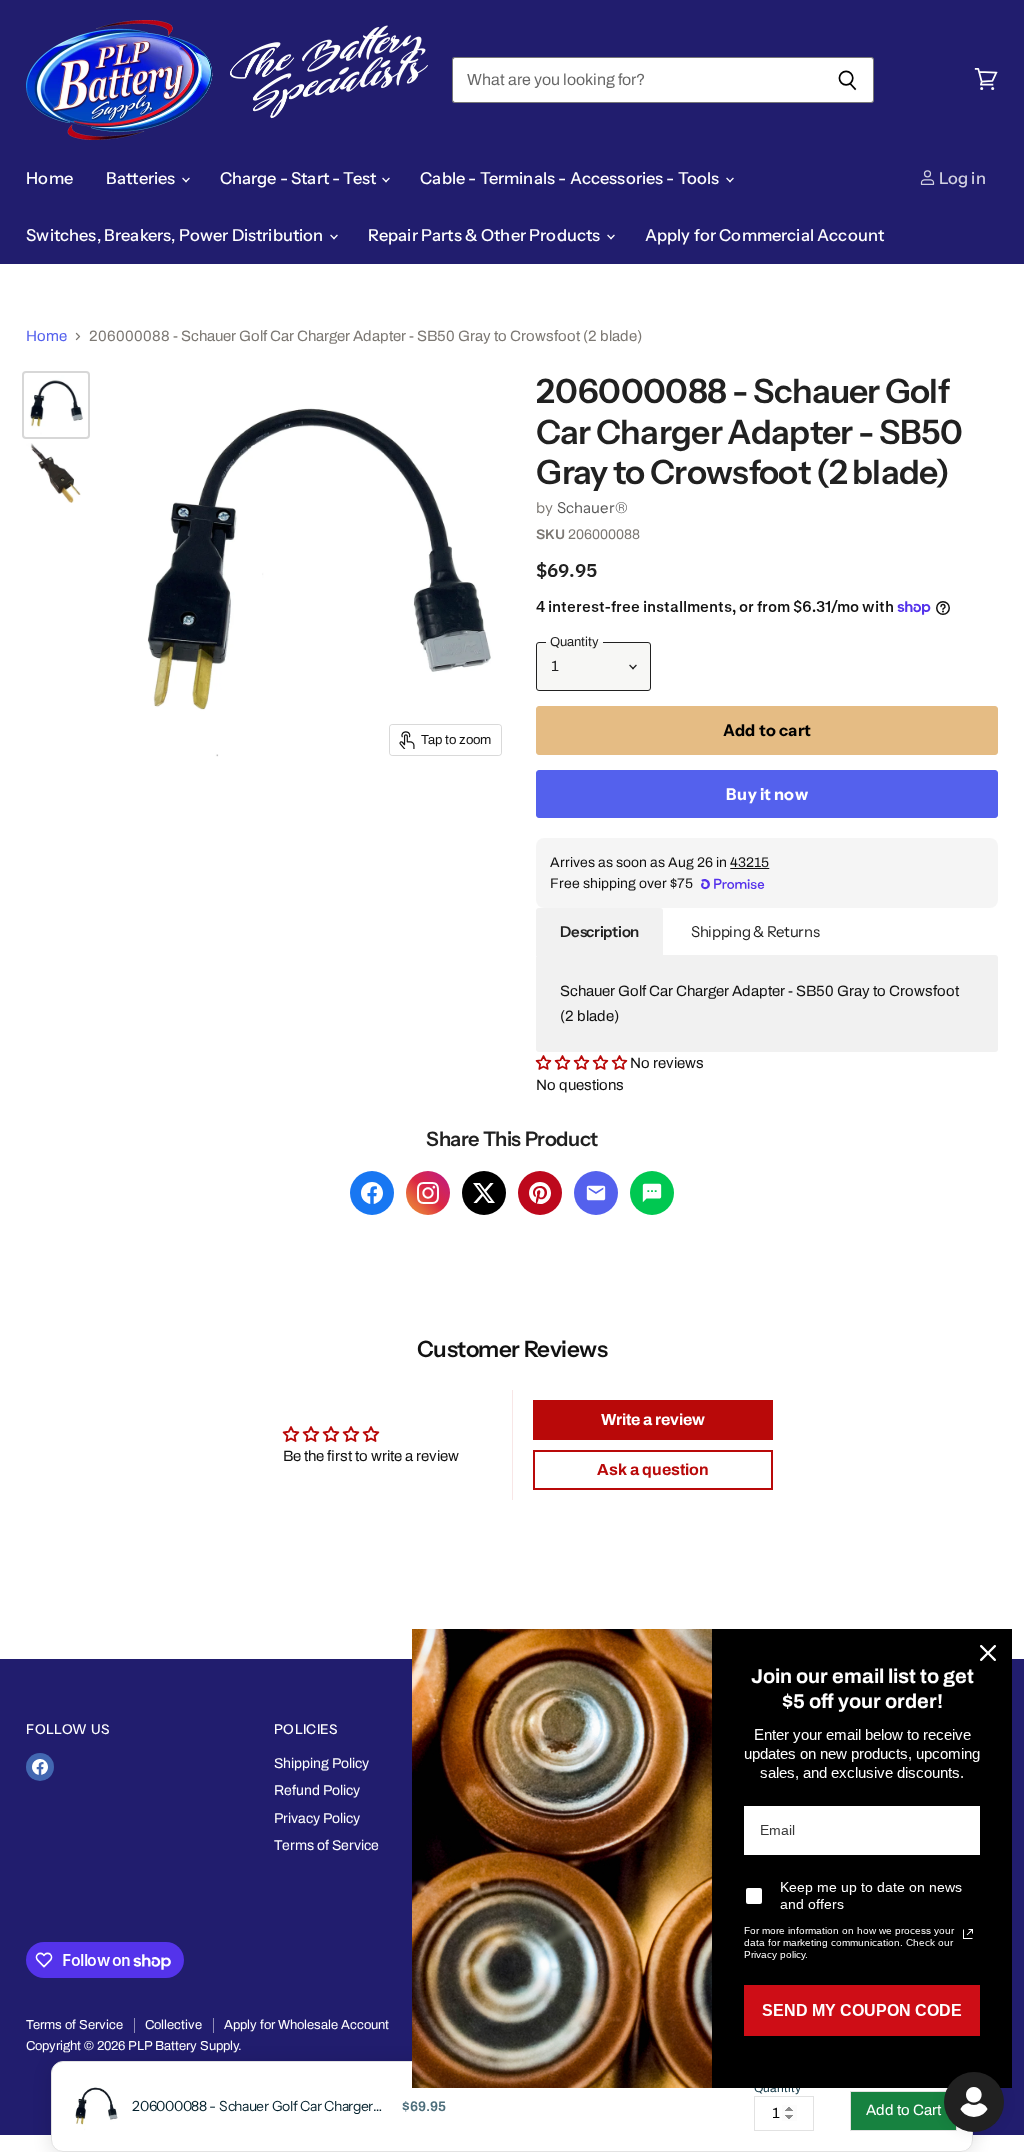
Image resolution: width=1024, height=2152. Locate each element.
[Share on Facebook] (372, 1193)
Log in (961, 178)
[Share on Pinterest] (540, 1193)
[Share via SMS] (652, 1193)
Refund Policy (317, 1790)
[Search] (847, 80)
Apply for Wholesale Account (306, 2025)
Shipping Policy (321, 1763)
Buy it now (767, 794)
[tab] (599, 932)
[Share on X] (484, 1193)
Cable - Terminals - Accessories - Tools (571, 178)
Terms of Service (326, 1845)
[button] (581, 1063)
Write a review (653, 1419)
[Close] (988, 1653)
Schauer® (592, 507)
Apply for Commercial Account (765, 235)
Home (49, 178)
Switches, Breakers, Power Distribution (176, 235)
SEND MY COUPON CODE (862, 2010)
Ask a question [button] (653, 1469)
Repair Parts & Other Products (486, 235)
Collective (173, 2025)
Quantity (777, 2088)
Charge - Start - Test (300, 178)
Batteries (142, 178)
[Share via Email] (596, 1193)
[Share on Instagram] (428, 1193)
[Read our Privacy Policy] (968, 1934)
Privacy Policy (317, 1818)
